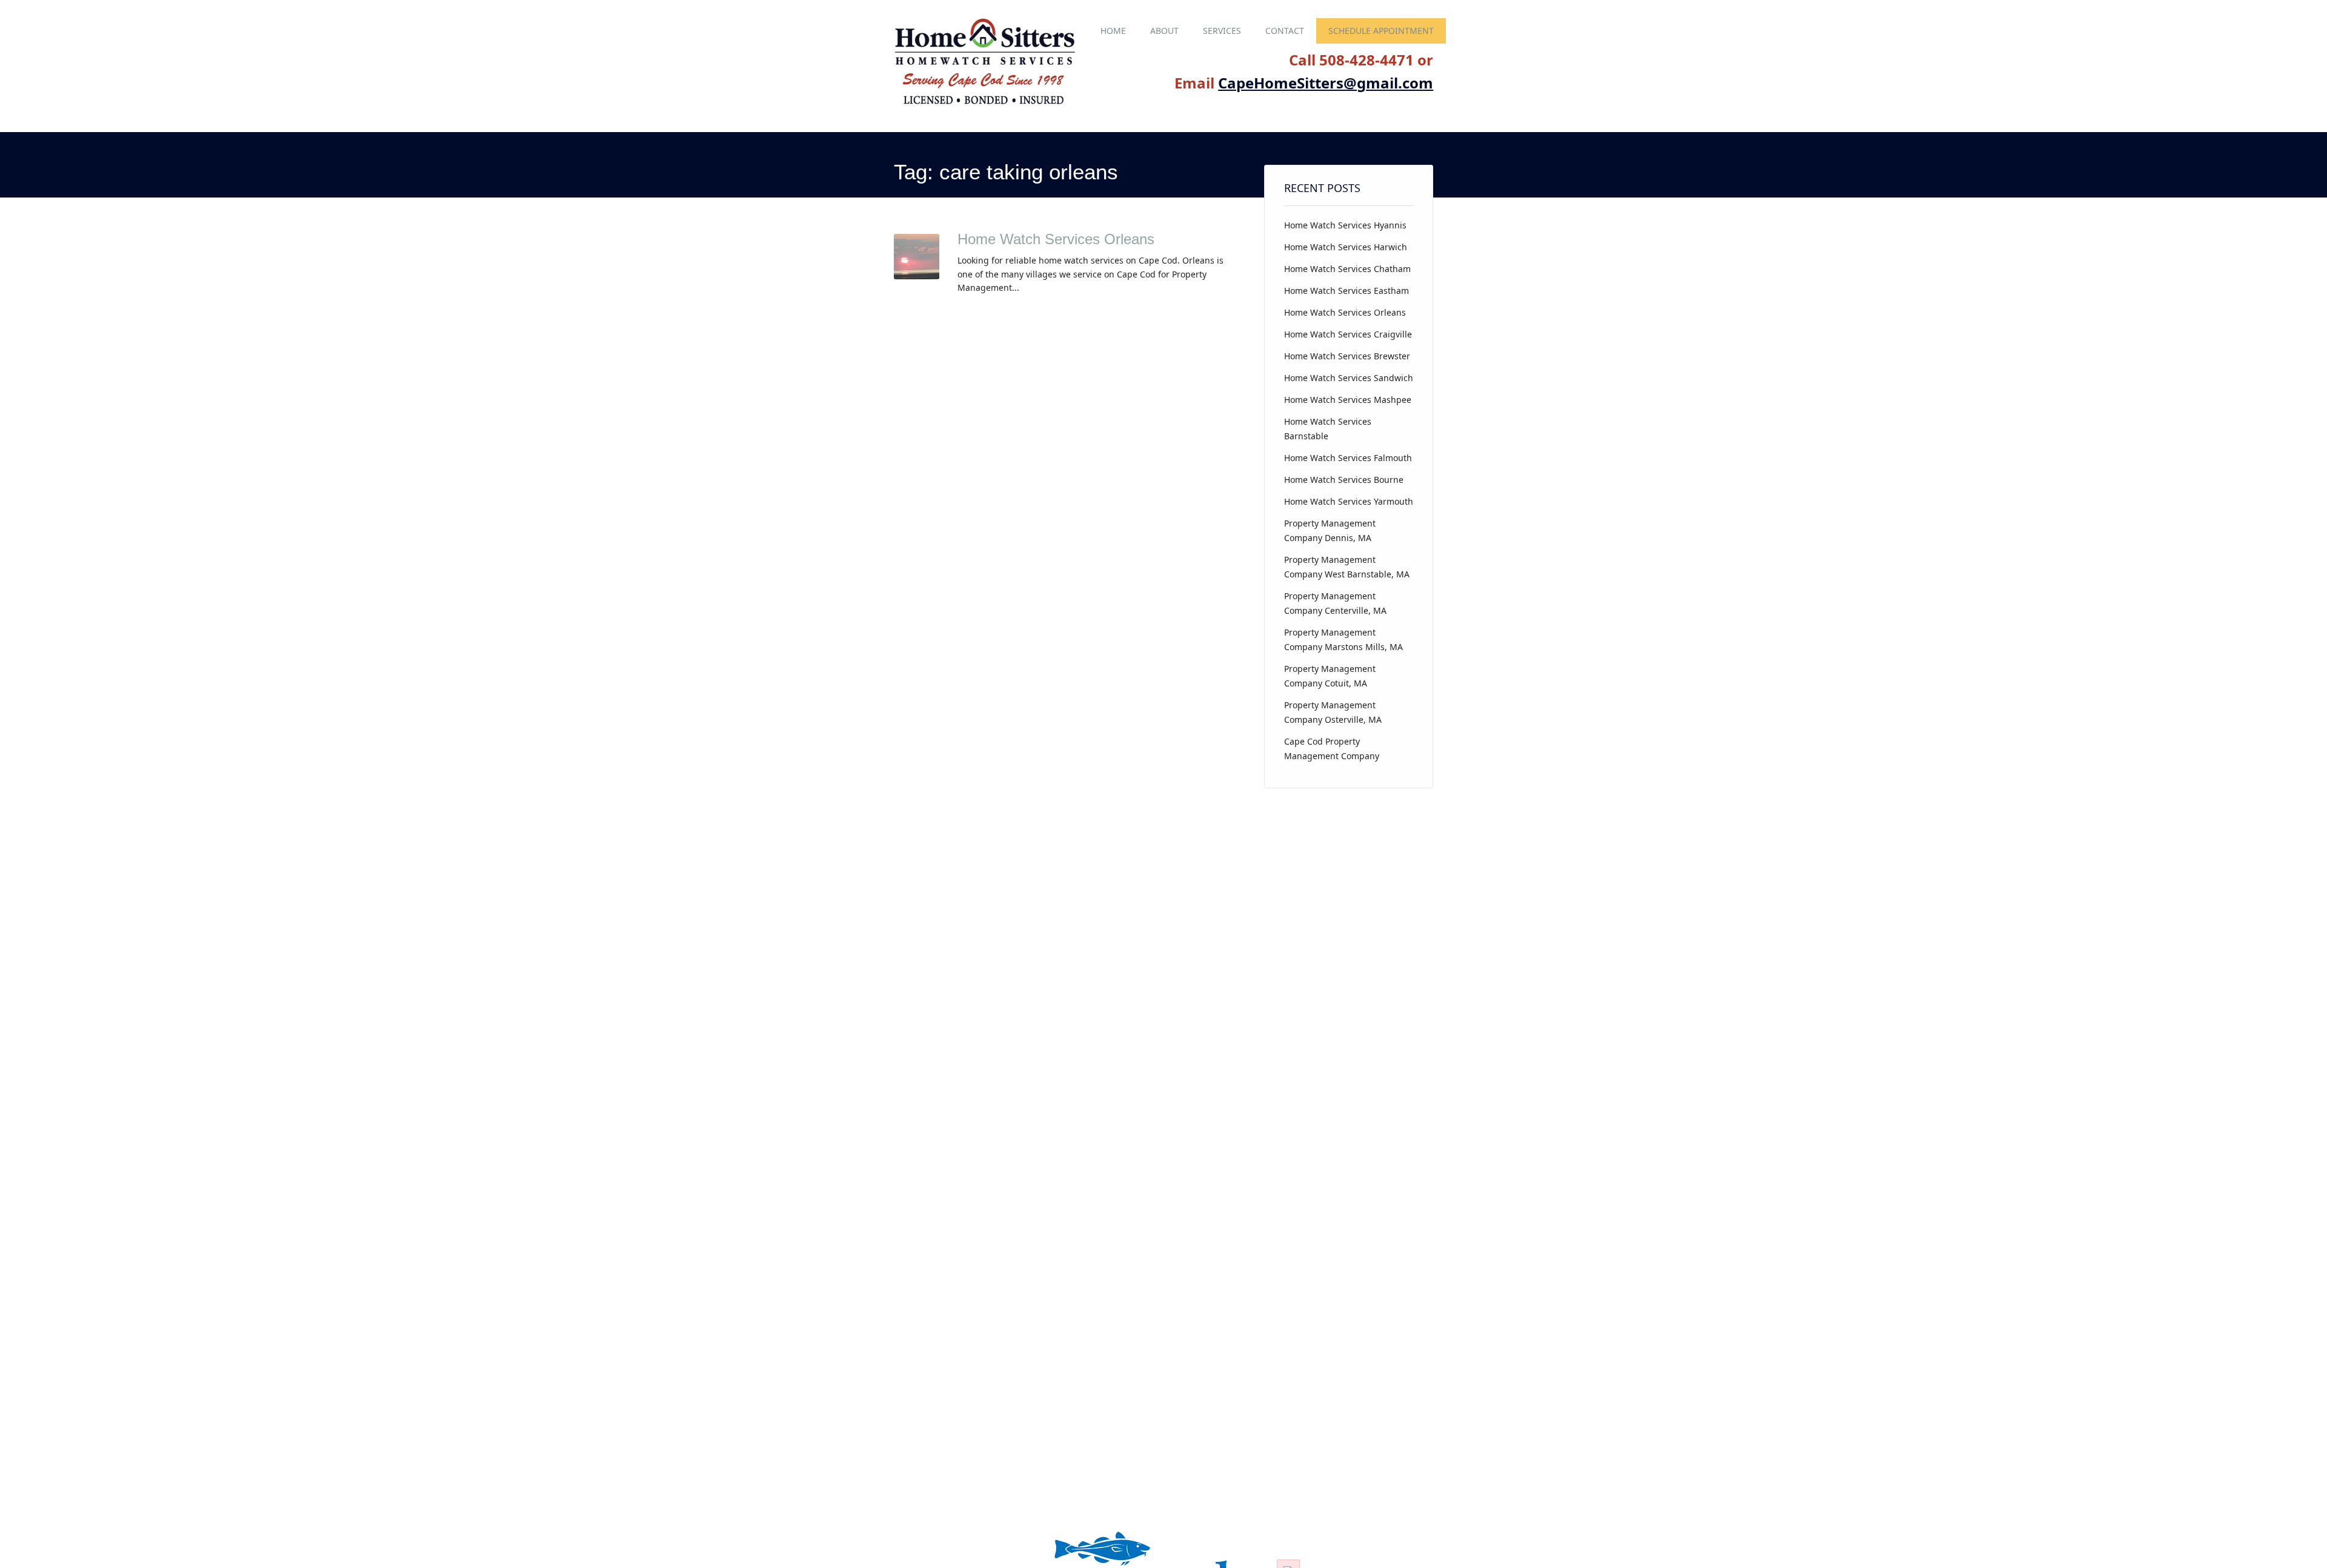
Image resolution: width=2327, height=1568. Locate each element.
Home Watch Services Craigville (1348, 334)
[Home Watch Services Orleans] (917, 276)
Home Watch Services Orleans (1056, 239)
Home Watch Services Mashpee (1348, 400)
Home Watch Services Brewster (1347, 356)
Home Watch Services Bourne (1344, 480)
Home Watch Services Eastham (1347, 291)
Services (1222, 31)
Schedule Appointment (1381, 31)
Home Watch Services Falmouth (1348, 458)
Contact (1285, 31)
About (1164, 31)
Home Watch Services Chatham (1347, 269)
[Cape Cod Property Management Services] (985, 105)
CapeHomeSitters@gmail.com (1326, 83)
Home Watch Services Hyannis (1345, 225)
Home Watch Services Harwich (1346, 247)
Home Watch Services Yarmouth (1349, 501)
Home (1113, 31)
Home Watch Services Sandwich (1349, 378)
